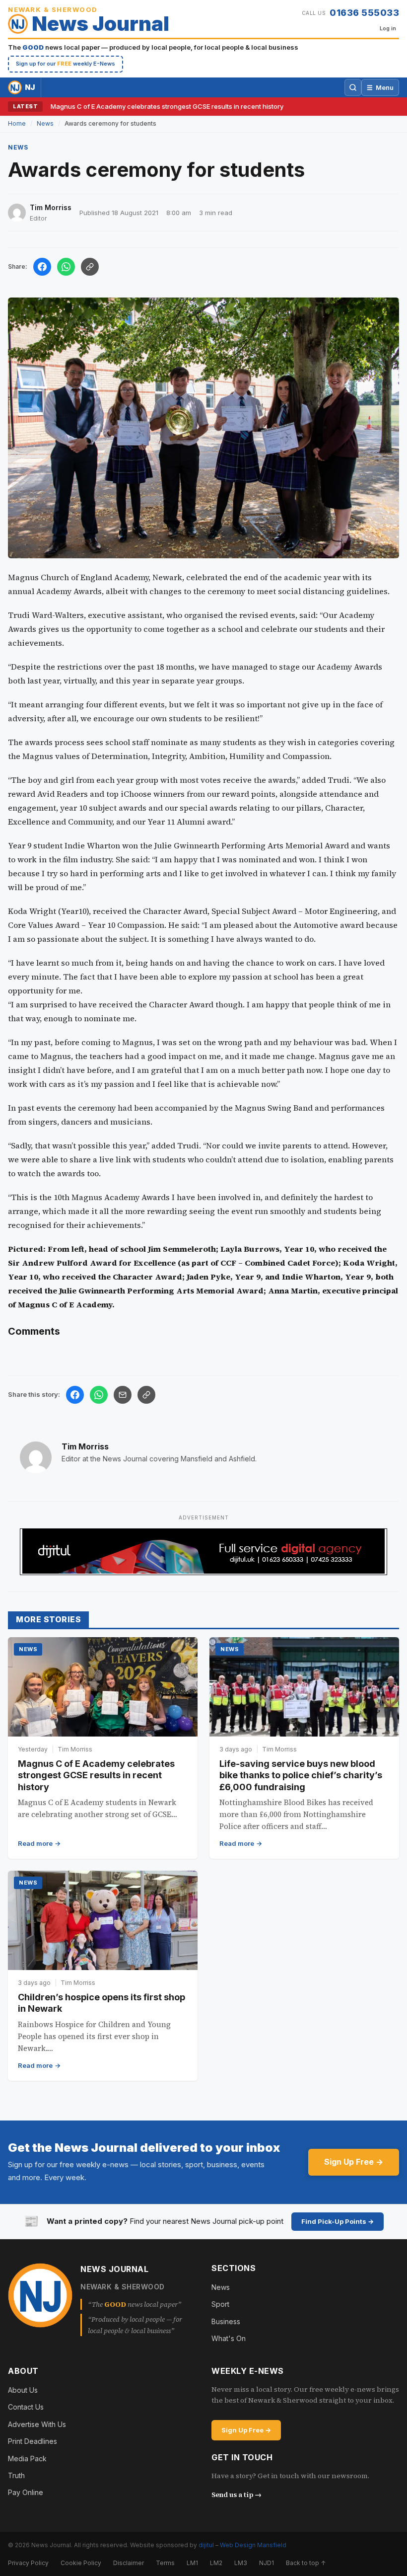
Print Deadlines (33, 2441)
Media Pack (27, 2459)
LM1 (192, 2563)
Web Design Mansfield (253, 2545)
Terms (165, 2563)
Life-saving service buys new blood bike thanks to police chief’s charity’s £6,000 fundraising (301, 1775)
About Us (23, 2390)
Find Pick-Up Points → (338, 2221)
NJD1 (267, 2563)
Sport (220, 2304)
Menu (380, 87)
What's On (229, 2338)
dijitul (206, 2545)
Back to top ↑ (306, 2563)
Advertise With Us (37, 2424)
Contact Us (26, 2407)
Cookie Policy (81, 2563)
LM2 (216, 2563)
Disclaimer (129, 2563)
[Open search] (353, 87)
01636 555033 (364, 13)
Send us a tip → (237, 2495)
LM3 (241, 2563)
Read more (35, 1843)
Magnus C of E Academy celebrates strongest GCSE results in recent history (167, 106)
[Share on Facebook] (42, 267)
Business (226, 2321)
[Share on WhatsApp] (66, 267)
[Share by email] (123, 1395)
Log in (388, 28)
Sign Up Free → (354, 2162)
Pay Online (26, 2492)
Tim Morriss (85, 1446)
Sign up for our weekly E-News (66, 64)
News (45, 123)
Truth (16, 2475)
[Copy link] (90, 267)
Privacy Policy (28, 2563)
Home (17, 123)
